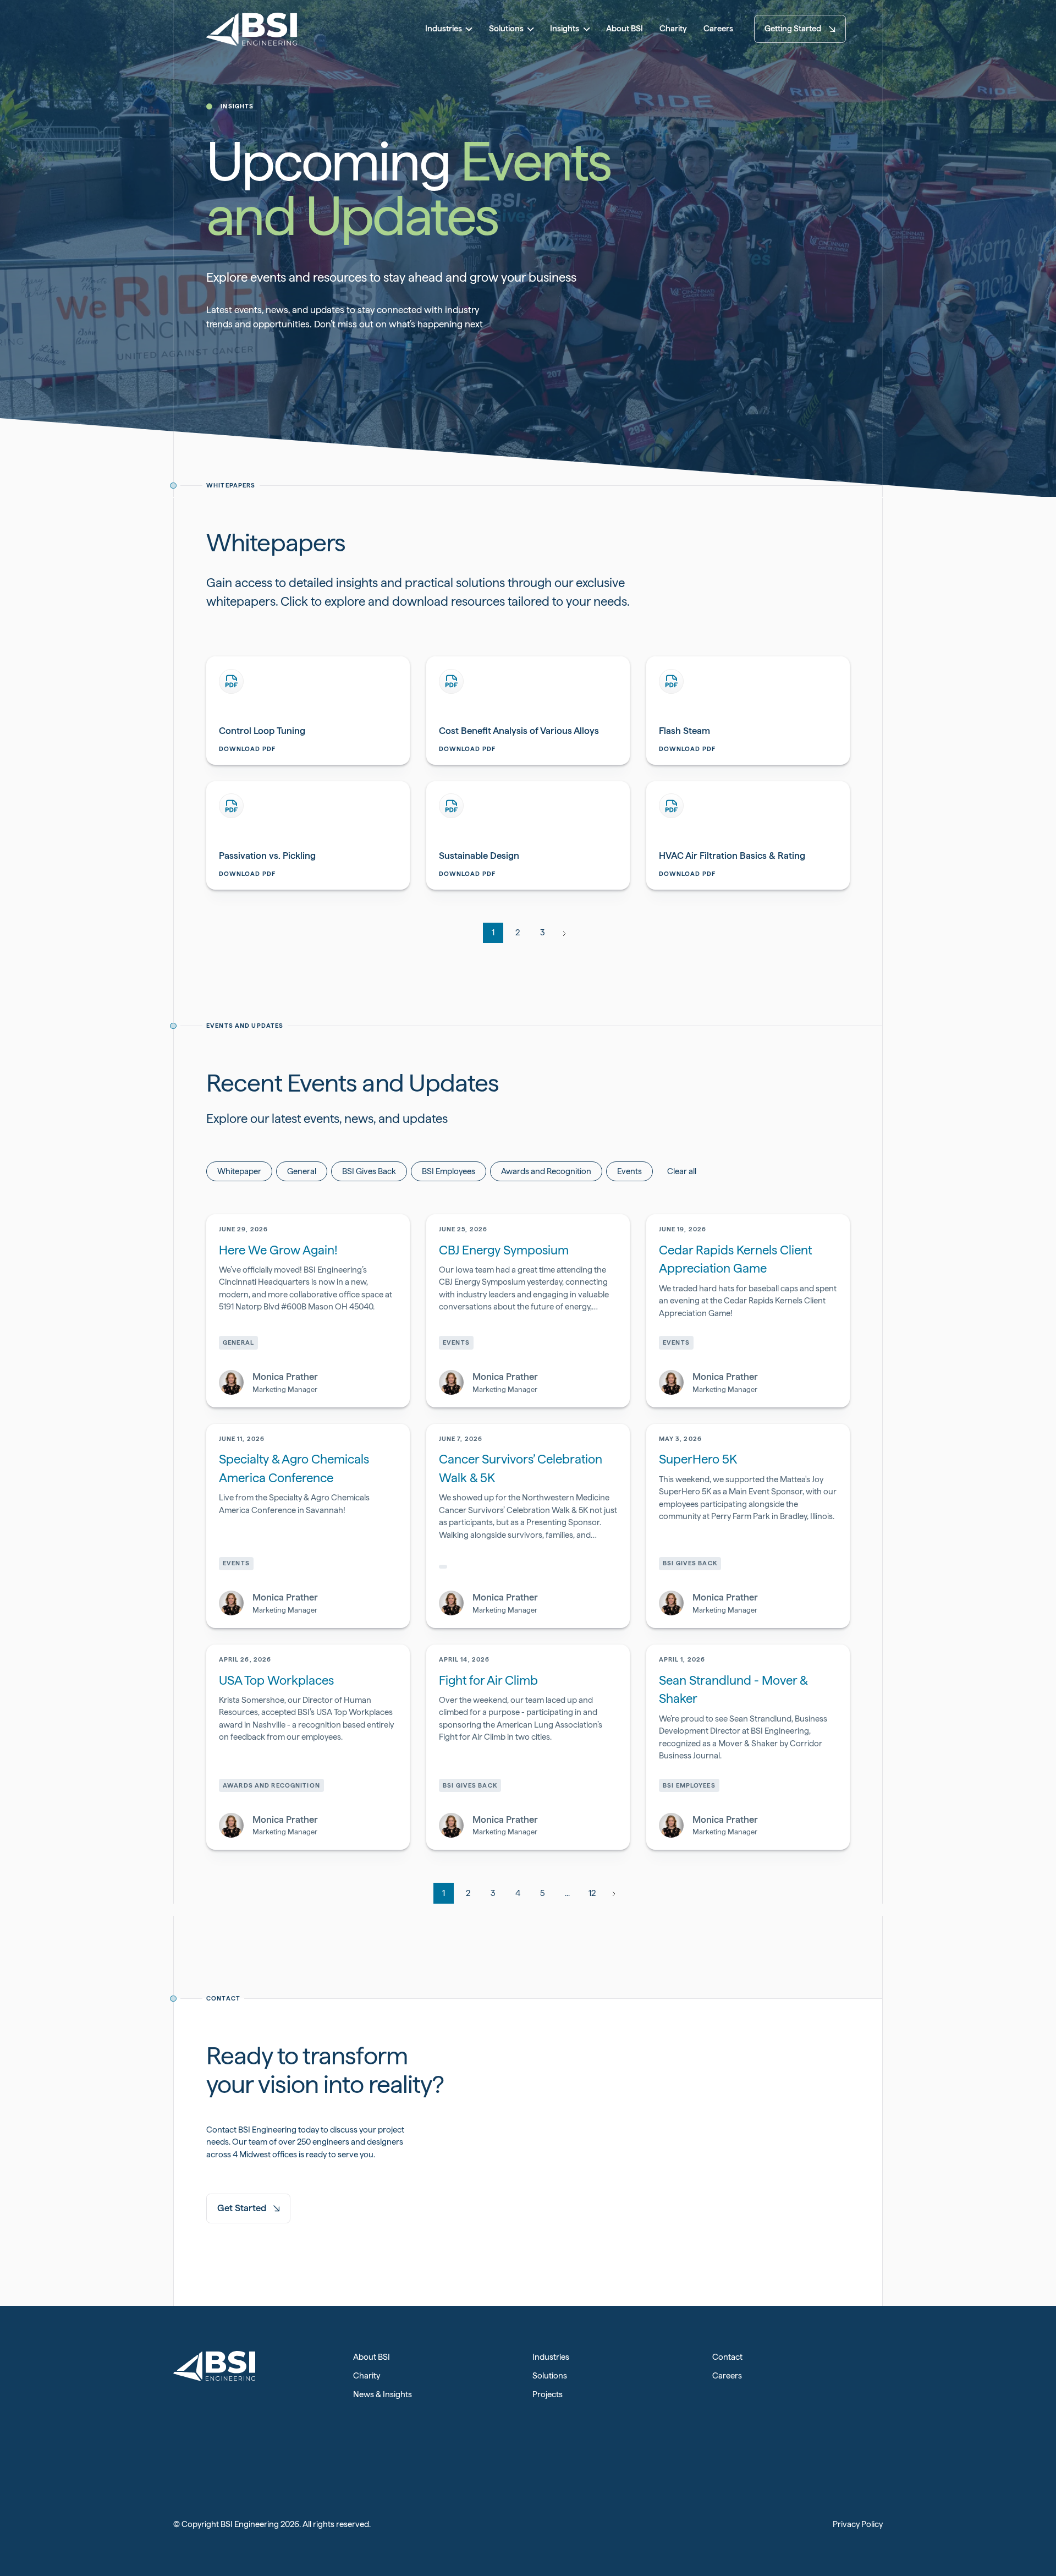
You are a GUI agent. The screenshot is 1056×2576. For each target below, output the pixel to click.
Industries (551, 2357)
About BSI (372, 2357)
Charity (367, 2376)
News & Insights (383, 2394)
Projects (548, 2394)
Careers (727, 2376)
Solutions (550, 2376)
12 (592, 1893)
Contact (727, 2357)
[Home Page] (252, 29)
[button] (449, 29)
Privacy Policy (858, 2524)
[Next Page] (563, 933)
